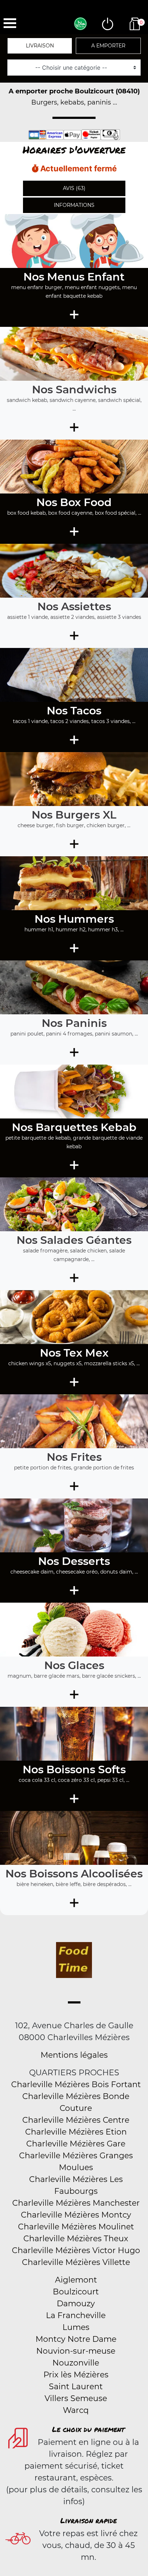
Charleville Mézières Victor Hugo (76, 2250)
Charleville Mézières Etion (76, 2132)
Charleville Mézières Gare (76, 2144)
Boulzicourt (76, 2292)
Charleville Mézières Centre (76, 2120)
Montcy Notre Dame (76, 2339)
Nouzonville (76, 2363)
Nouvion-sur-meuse (76, 2351)
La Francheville (76, 2315)
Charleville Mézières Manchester (76, 2203)
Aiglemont (76, 2280)
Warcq (76, 2410)
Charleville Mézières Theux (76, 2239)
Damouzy (76, 2304)
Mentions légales (74, 2055)
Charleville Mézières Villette (76, 2262)
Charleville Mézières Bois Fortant (76, 2084)
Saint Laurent (76, 2387)
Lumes (76, 2327)
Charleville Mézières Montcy (76, 2215)
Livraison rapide (89, 2520)
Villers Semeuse (76, 2398)
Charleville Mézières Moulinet (76, 2227)
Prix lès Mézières (76, 2375)
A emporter (108, 46)
